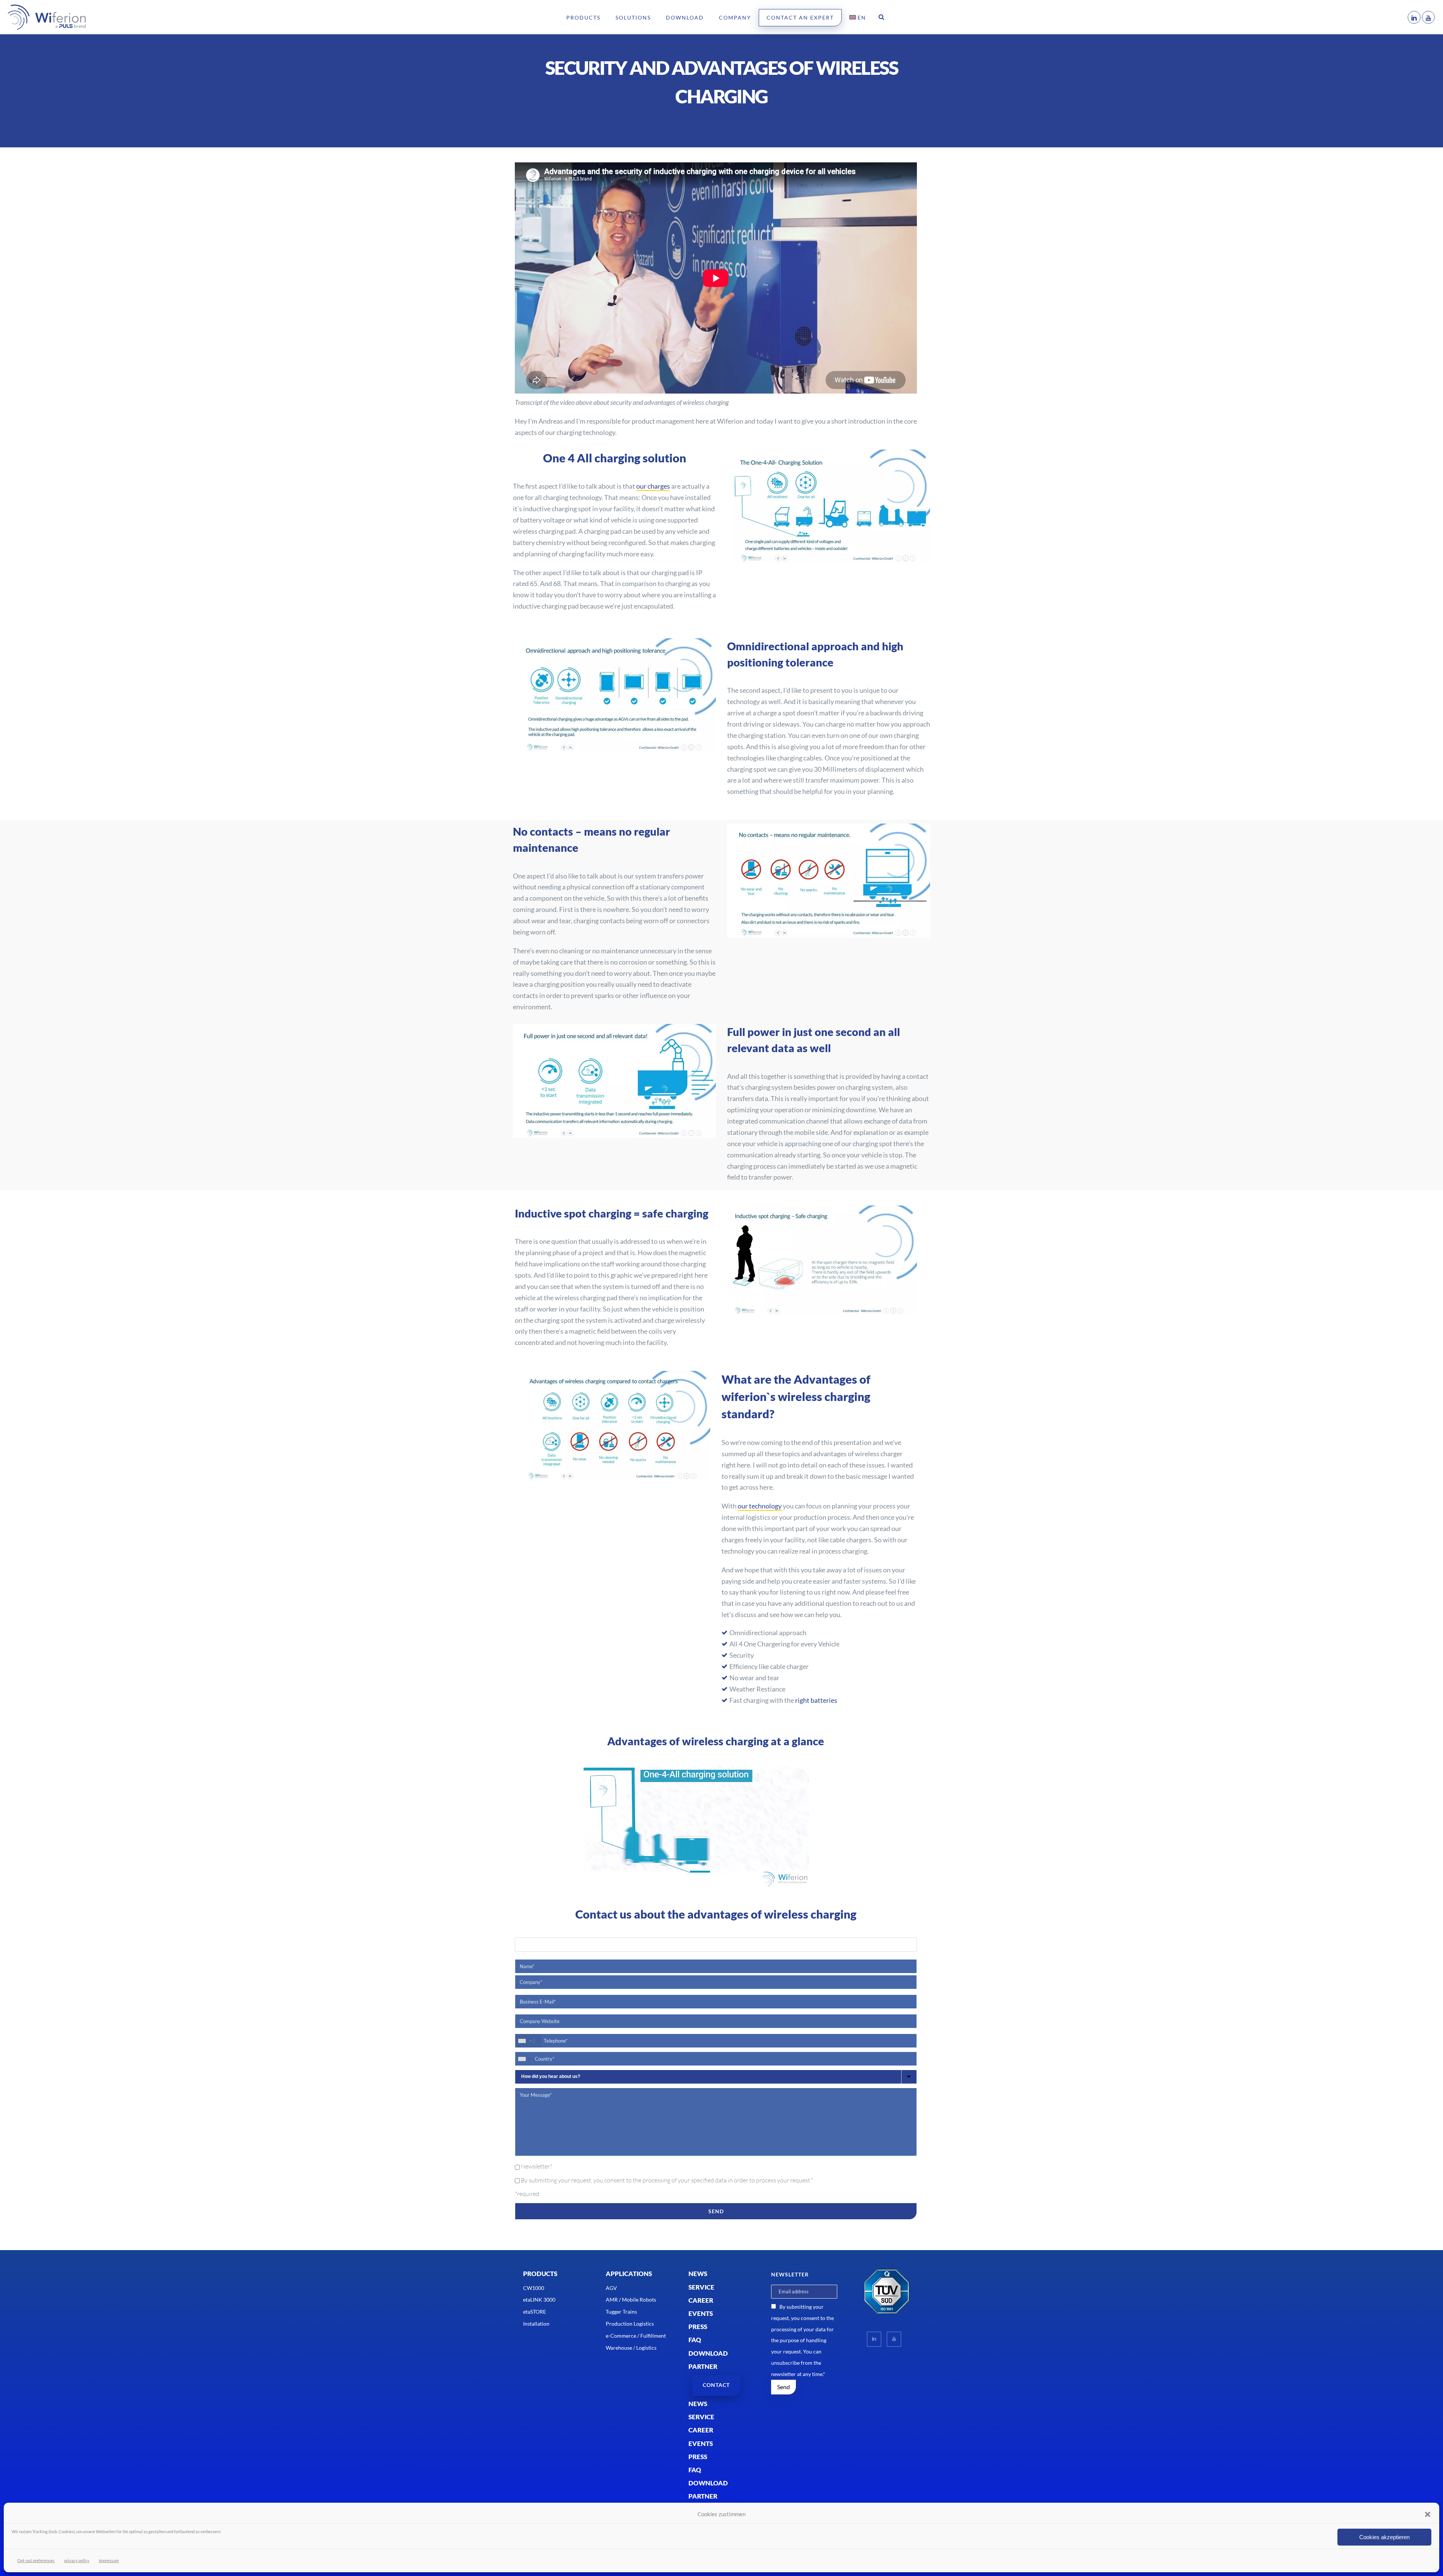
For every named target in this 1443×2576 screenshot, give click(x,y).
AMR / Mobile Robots (631, 2300)
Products (583, 17)
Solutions (633, 17)
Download (685, 17)
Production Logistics (630, 2324)
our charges (653, 486)
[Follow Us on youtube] (894, 2339)
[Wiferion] (36, 17)
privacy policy (77, 2560)
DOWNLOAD (708, 2353)
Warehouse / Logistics (631, 2348)
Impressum (109, 2560)
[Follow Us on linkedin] (874, 2339)
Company (735, 17)
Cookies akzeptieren (1384, 2537)
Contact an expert (800, 17)
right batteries (816, 1700)
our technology (760, 1506)
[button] (1428, 2514)
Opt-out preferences (36, 2560)
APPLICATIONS (629, 2274)
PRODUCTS (540, 2274)
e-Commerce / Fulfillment (636, 2336)
